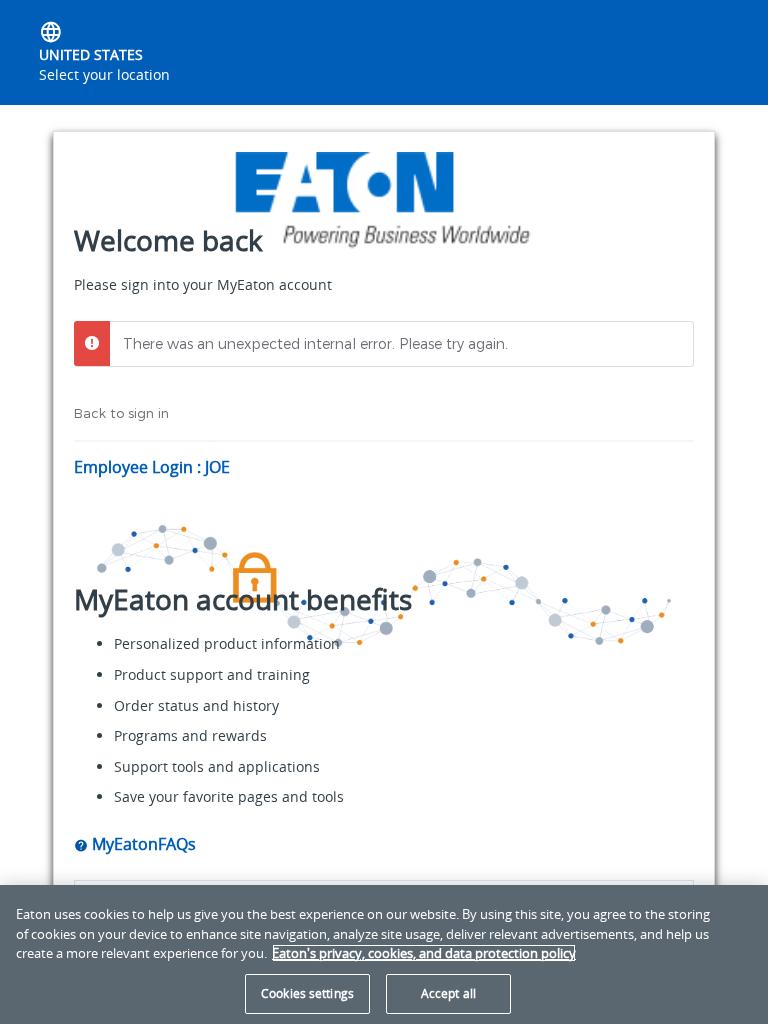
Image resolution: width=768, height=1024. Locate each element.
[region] (384, 954)
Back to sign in (121, 413)
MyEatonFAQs (142, 844)
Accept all (448, 993)
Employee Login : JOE (152, 467)
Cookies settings (307, 993)
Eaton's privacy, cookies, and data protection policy (424, 953)
